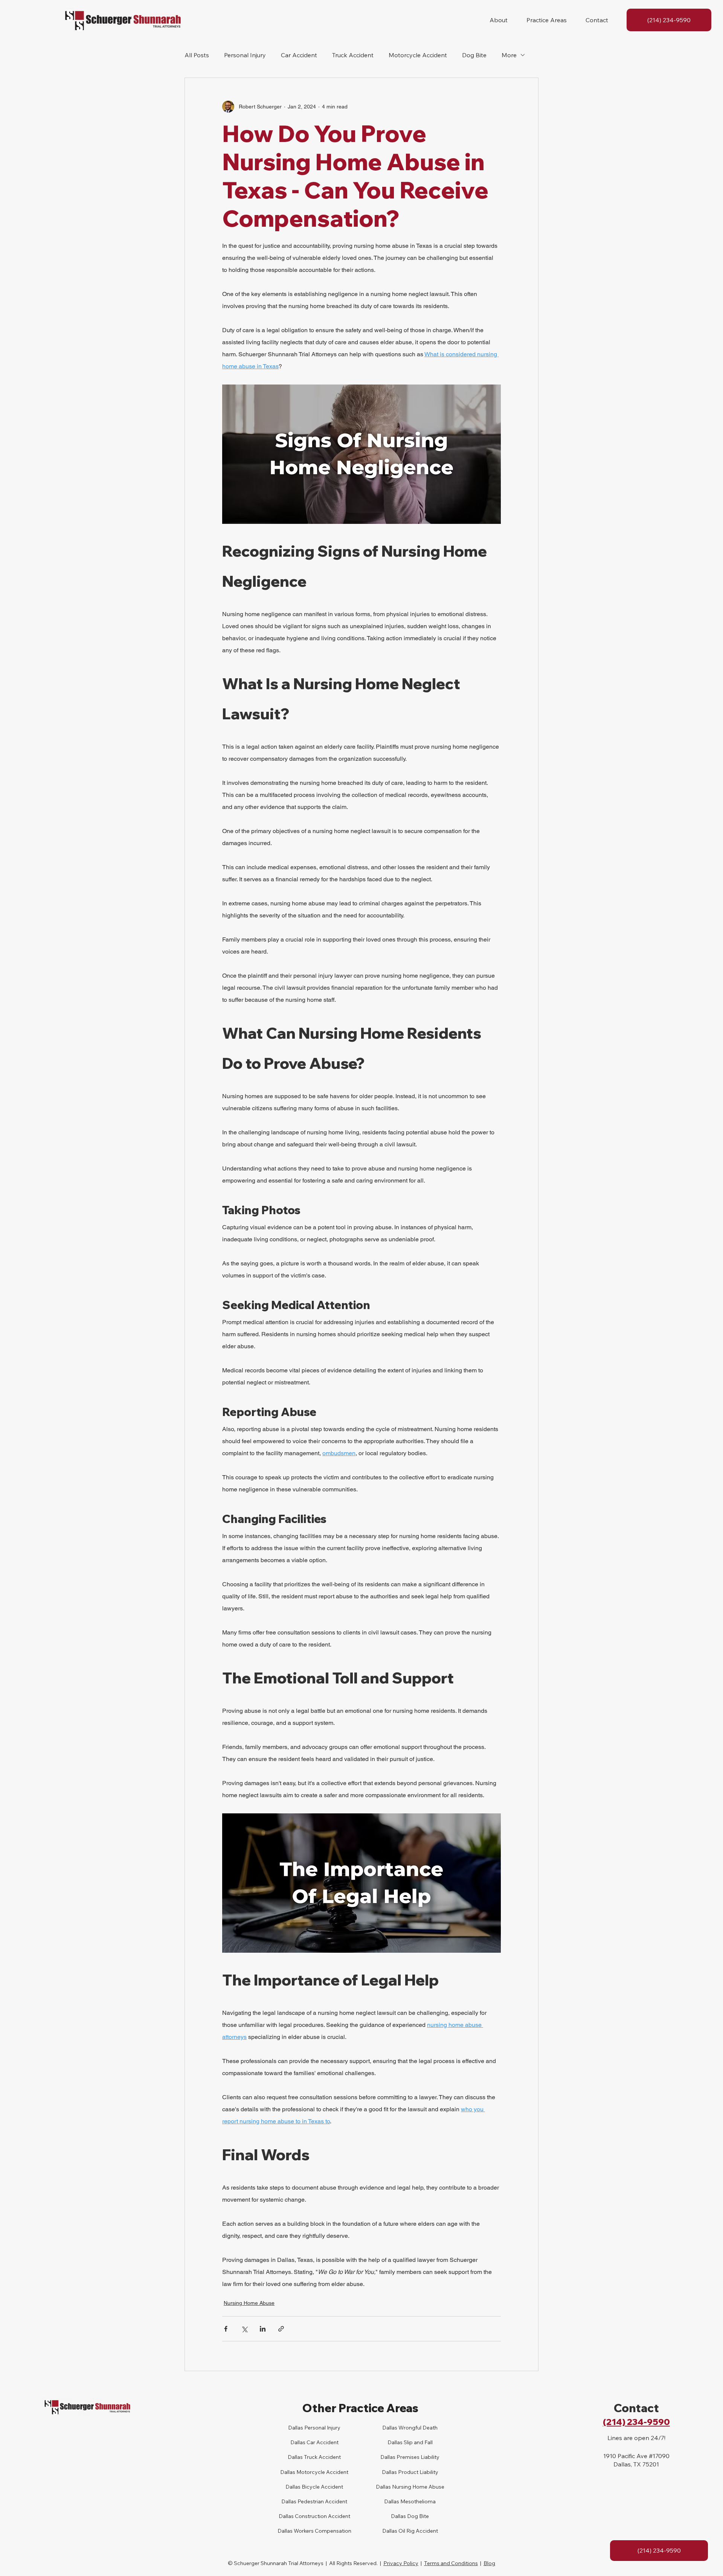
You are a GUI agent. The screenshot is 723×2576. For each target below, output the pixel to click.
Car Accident (299, 55)
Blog (489, 2563)
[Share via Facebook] (226, 2329)
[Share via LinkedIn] (263, 2329)
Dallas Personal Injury (314, 2428)
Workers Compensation (322, 2531)
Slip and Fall (418, 2442)
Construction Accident (322, 2516)
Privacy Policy (401, 2563)
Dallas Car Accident (314, 2442)
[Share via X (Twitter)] (244, 2329)
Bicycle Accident (322, 2487)
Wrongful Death (417, 2428)
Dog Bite (474, 55)
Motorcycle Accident (418, 55)
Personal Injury (245, 55)
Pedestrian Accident (322, 2501)
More (509, 55)
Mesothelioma (417, 2501)
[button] (499, 20)
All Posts (197, 55)
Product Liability (418, 2472)
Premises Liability (417, 2457)
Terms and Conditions (451, 2563)
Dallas (295, 2457)
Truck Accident (353, 55)
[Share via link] (281, 2329)
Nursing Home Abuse (249, 2303)
